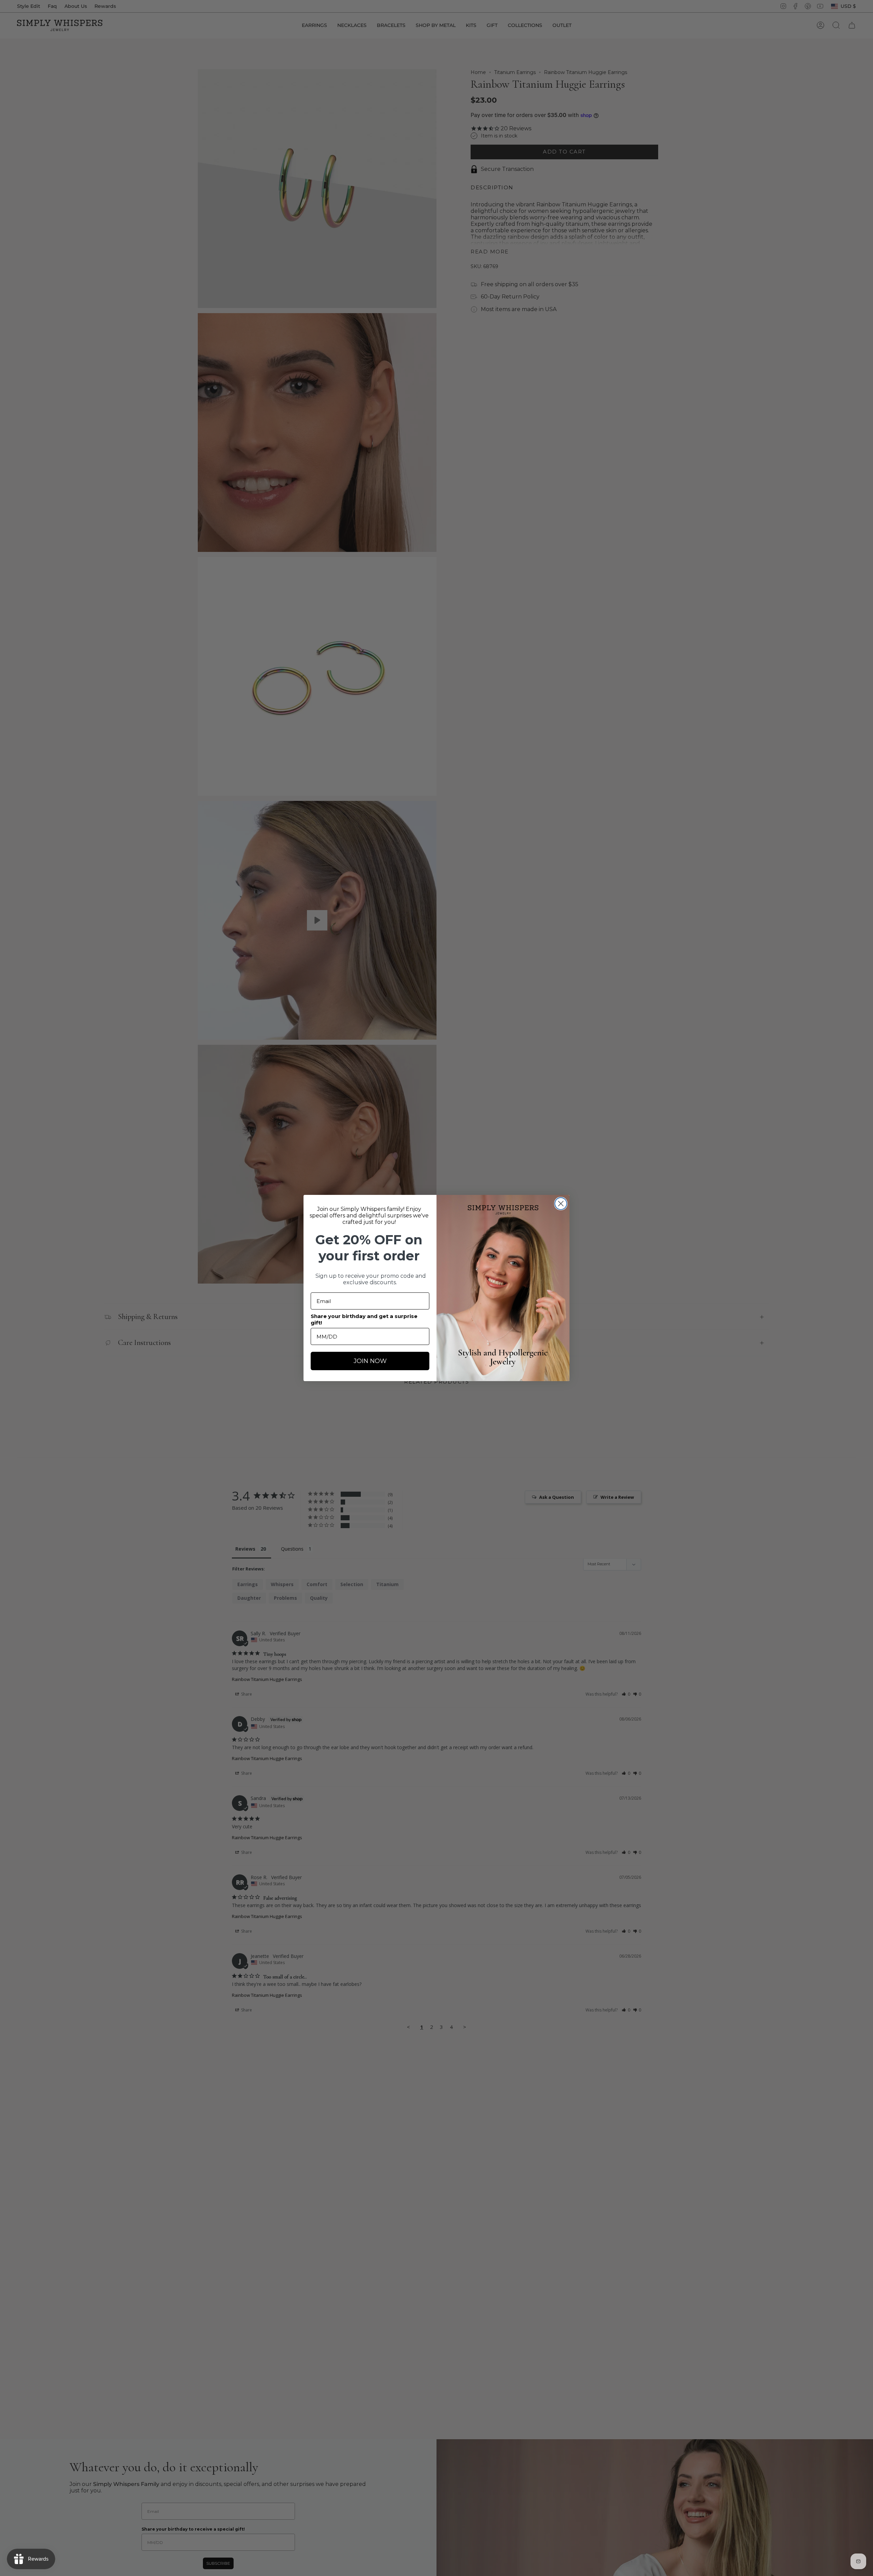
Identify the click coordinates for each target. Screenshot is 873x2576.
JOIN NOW (370, 1361)
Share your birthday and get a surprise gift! (364, 1319)
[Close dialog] (561, 1204)
